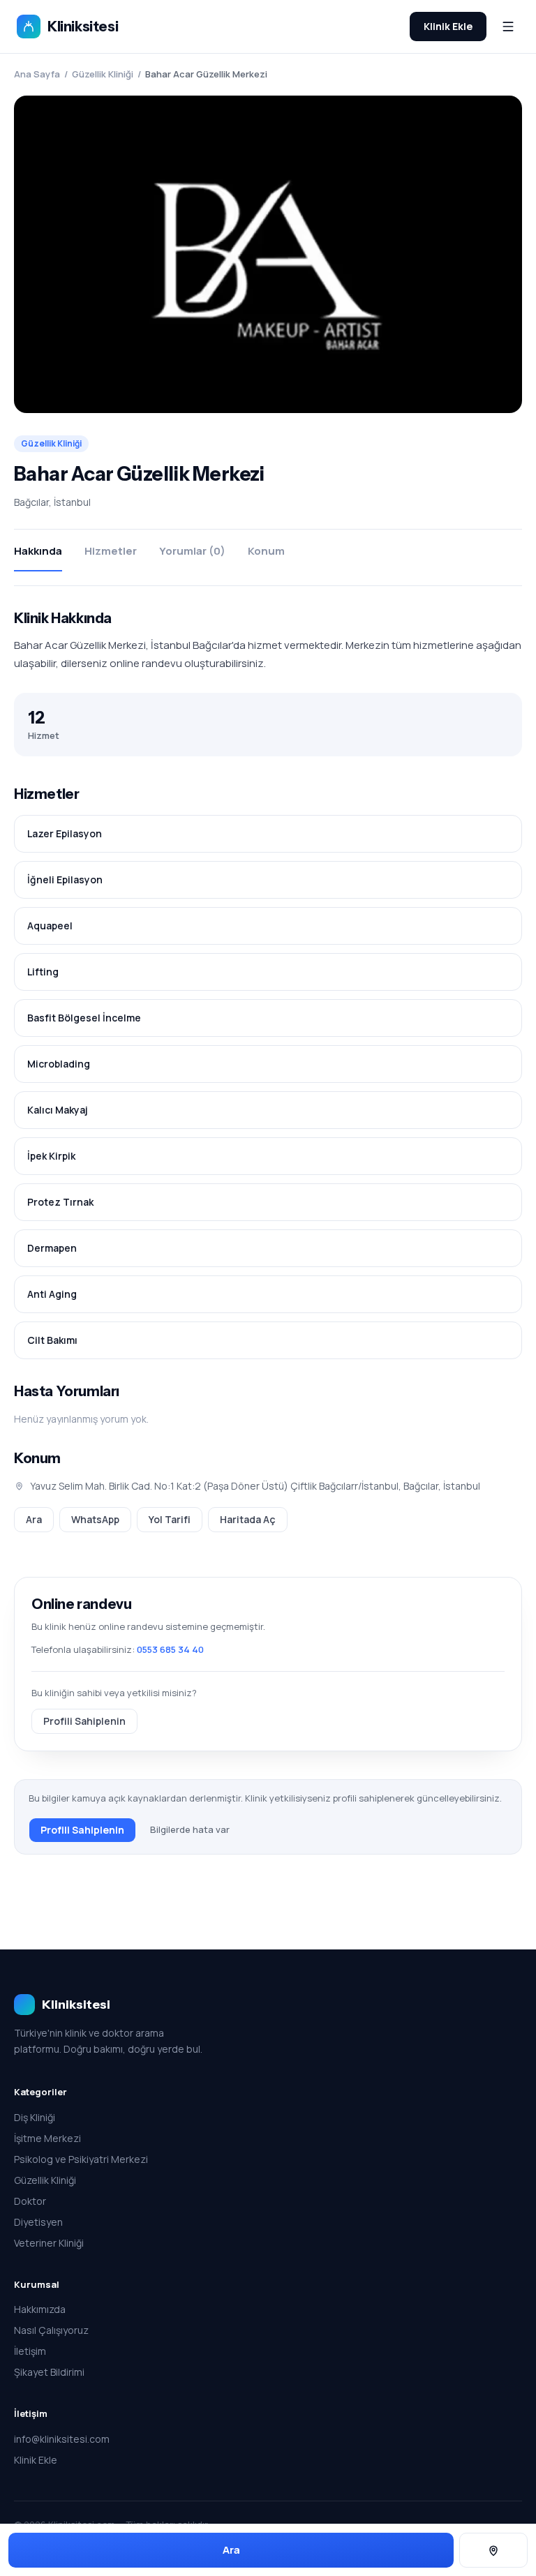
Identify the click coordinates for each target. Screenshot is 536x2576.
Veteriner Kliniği (49, 2243)
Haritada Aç (248, 1519)
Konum (266, 551)
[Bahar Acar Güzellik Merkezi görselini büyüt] (268, 254)
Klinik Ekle (448, 26)
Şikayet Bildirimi (49, 2372)
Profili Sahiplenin (84, 1721)
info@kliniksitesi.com (62, 2439)
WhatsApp (95, 1519)
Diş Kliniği (35, 2117)
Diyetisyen (38, 2222)
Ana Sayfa (37, 74)
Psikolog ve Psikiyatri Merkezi (81, 2159)
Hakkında (38, 551)
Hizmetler (111, 551)
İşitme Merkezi (47, 2138)
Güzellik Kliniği (103, 74)
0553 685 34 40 (170, 1649)
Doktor (30, 2201)
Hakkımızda (40, 2309)
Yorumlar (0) (192, 551)
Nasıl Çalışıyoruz (51, 2330)
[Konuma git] (493, 2551)
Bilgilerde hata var (190, 1829)
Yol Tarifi (170, 1519)
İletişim (30, 2351)
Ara (34, 1519)
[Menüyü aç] (508, 27)
